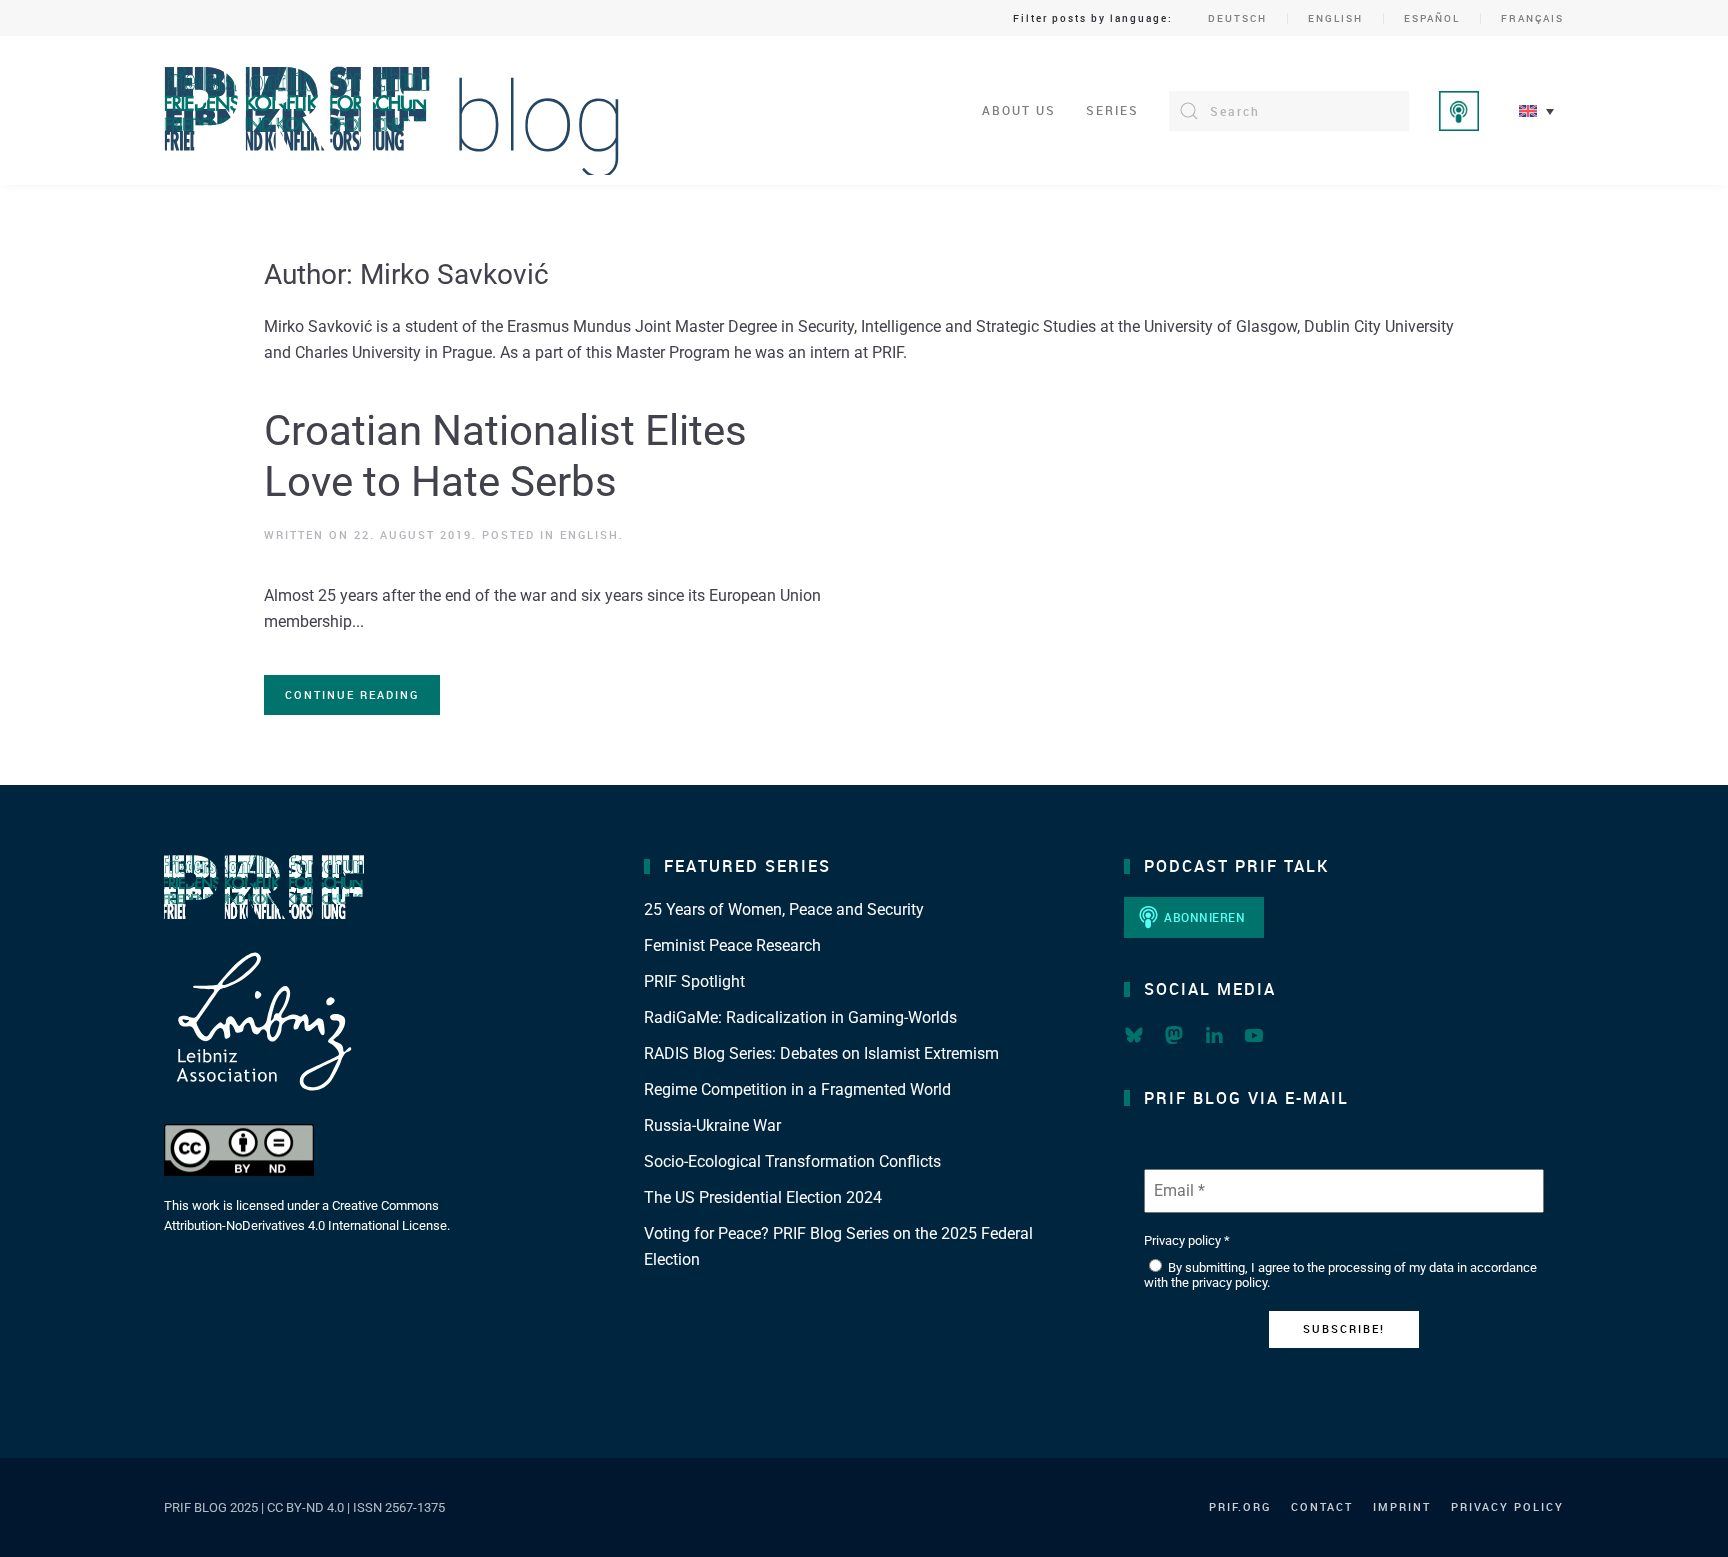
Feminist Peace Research (732, 945)
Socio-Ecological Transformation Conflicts (792, 1161)
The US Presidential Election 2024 (763, 1197)
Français (1532, 18)
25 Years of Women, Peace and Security (784, 909)
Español (1432, 18)
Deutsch (1237, 18)
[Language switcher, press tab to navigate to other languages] (1536, 110)
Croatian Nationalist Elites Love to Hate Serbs (505, 455)
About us (1019, 110)
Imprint (1402, 1506)
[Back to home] (392, 110)
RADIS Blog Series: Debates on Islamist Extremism (821, 1053)
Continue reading (352, 694)
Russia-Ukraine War (712, 1125)
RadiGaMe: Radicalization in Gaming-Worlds (800, 1017)
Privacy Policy (1507, 1506)
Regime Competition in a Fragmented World (797, 1089)
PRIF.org (1240, 1506)
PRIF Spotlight (694, 981)
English (1335, 18)
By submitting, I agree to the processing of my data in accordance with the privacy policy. (1340, 1275)
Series (1112, 110)
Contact (1322, 1506)
